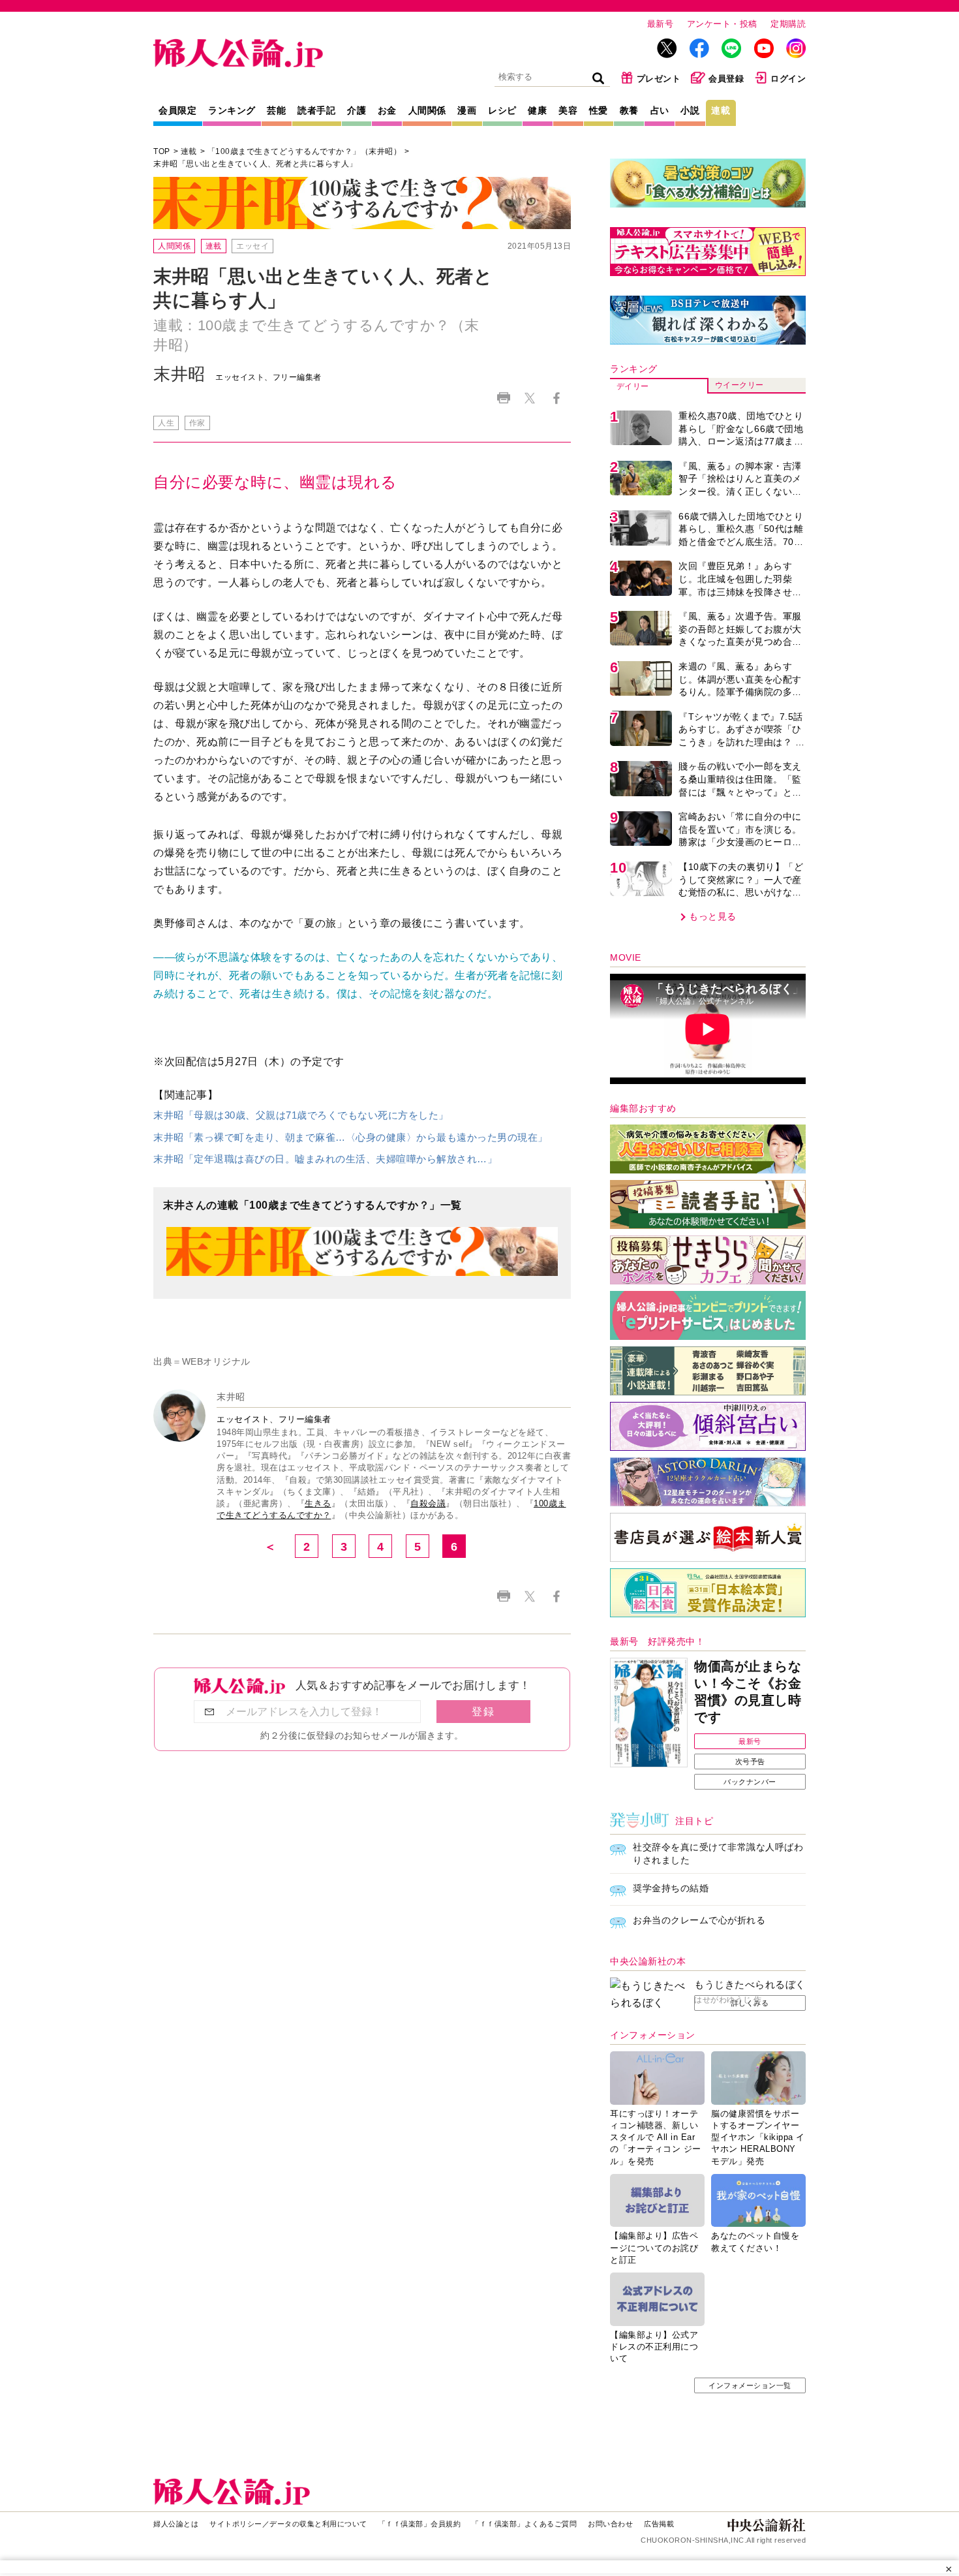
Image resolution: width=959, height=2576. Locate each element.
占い (660, 110)
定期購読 (788, 24)
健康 (537, 110)
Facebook (556, 398)
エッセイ (252, 246)
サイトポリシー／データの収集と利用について (288, 2524)
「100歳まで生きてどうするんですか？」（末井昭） (305, 151)
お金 (387, 110)
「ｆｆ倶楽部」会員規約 (420, 2524)
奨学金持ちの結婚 (671, 1888)
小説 (690, 110)
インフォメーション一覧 (750, 2385)
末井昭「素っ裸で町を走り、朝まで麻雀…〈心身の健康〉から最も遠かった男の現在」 (351, 1137)
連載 (721, 110)
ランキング (232, 110)
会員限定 (177, 110)
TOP (162, 151)
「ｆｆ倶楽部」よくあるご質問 (524, 2524)
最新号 (661, 24)
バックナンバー (750, 1782)
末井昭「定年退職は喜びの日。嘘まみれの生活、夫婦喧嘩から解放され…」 (325, 1159)
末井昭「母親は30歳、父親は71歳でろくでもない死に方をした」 (301, 1115)
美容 (568, 110)
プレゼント (659, 79)
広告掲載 (659, 2524)
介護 (357, 110)
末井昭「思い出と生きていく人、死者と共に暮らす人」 (255, 164)
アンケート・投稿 (722, 24)
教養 (629, 110)
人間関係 (427, 110)
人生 (166, 423)
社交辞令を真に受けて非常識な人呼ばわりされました (718, 1854)
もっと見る (713, 916)
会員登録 (726, 79)
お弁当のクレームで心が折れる (699, 1920)
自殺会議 (428, 1503)
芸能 (276, 110)
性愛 (599, 110)
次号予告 (750, 1761)
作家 (197, 423)
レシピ (502, 110)
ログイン (788, 79)
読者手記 (316, 110)
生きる (318, 1503)
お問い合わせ (610, 2524)
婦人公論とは (176, 2524)
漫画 (467, 110)
